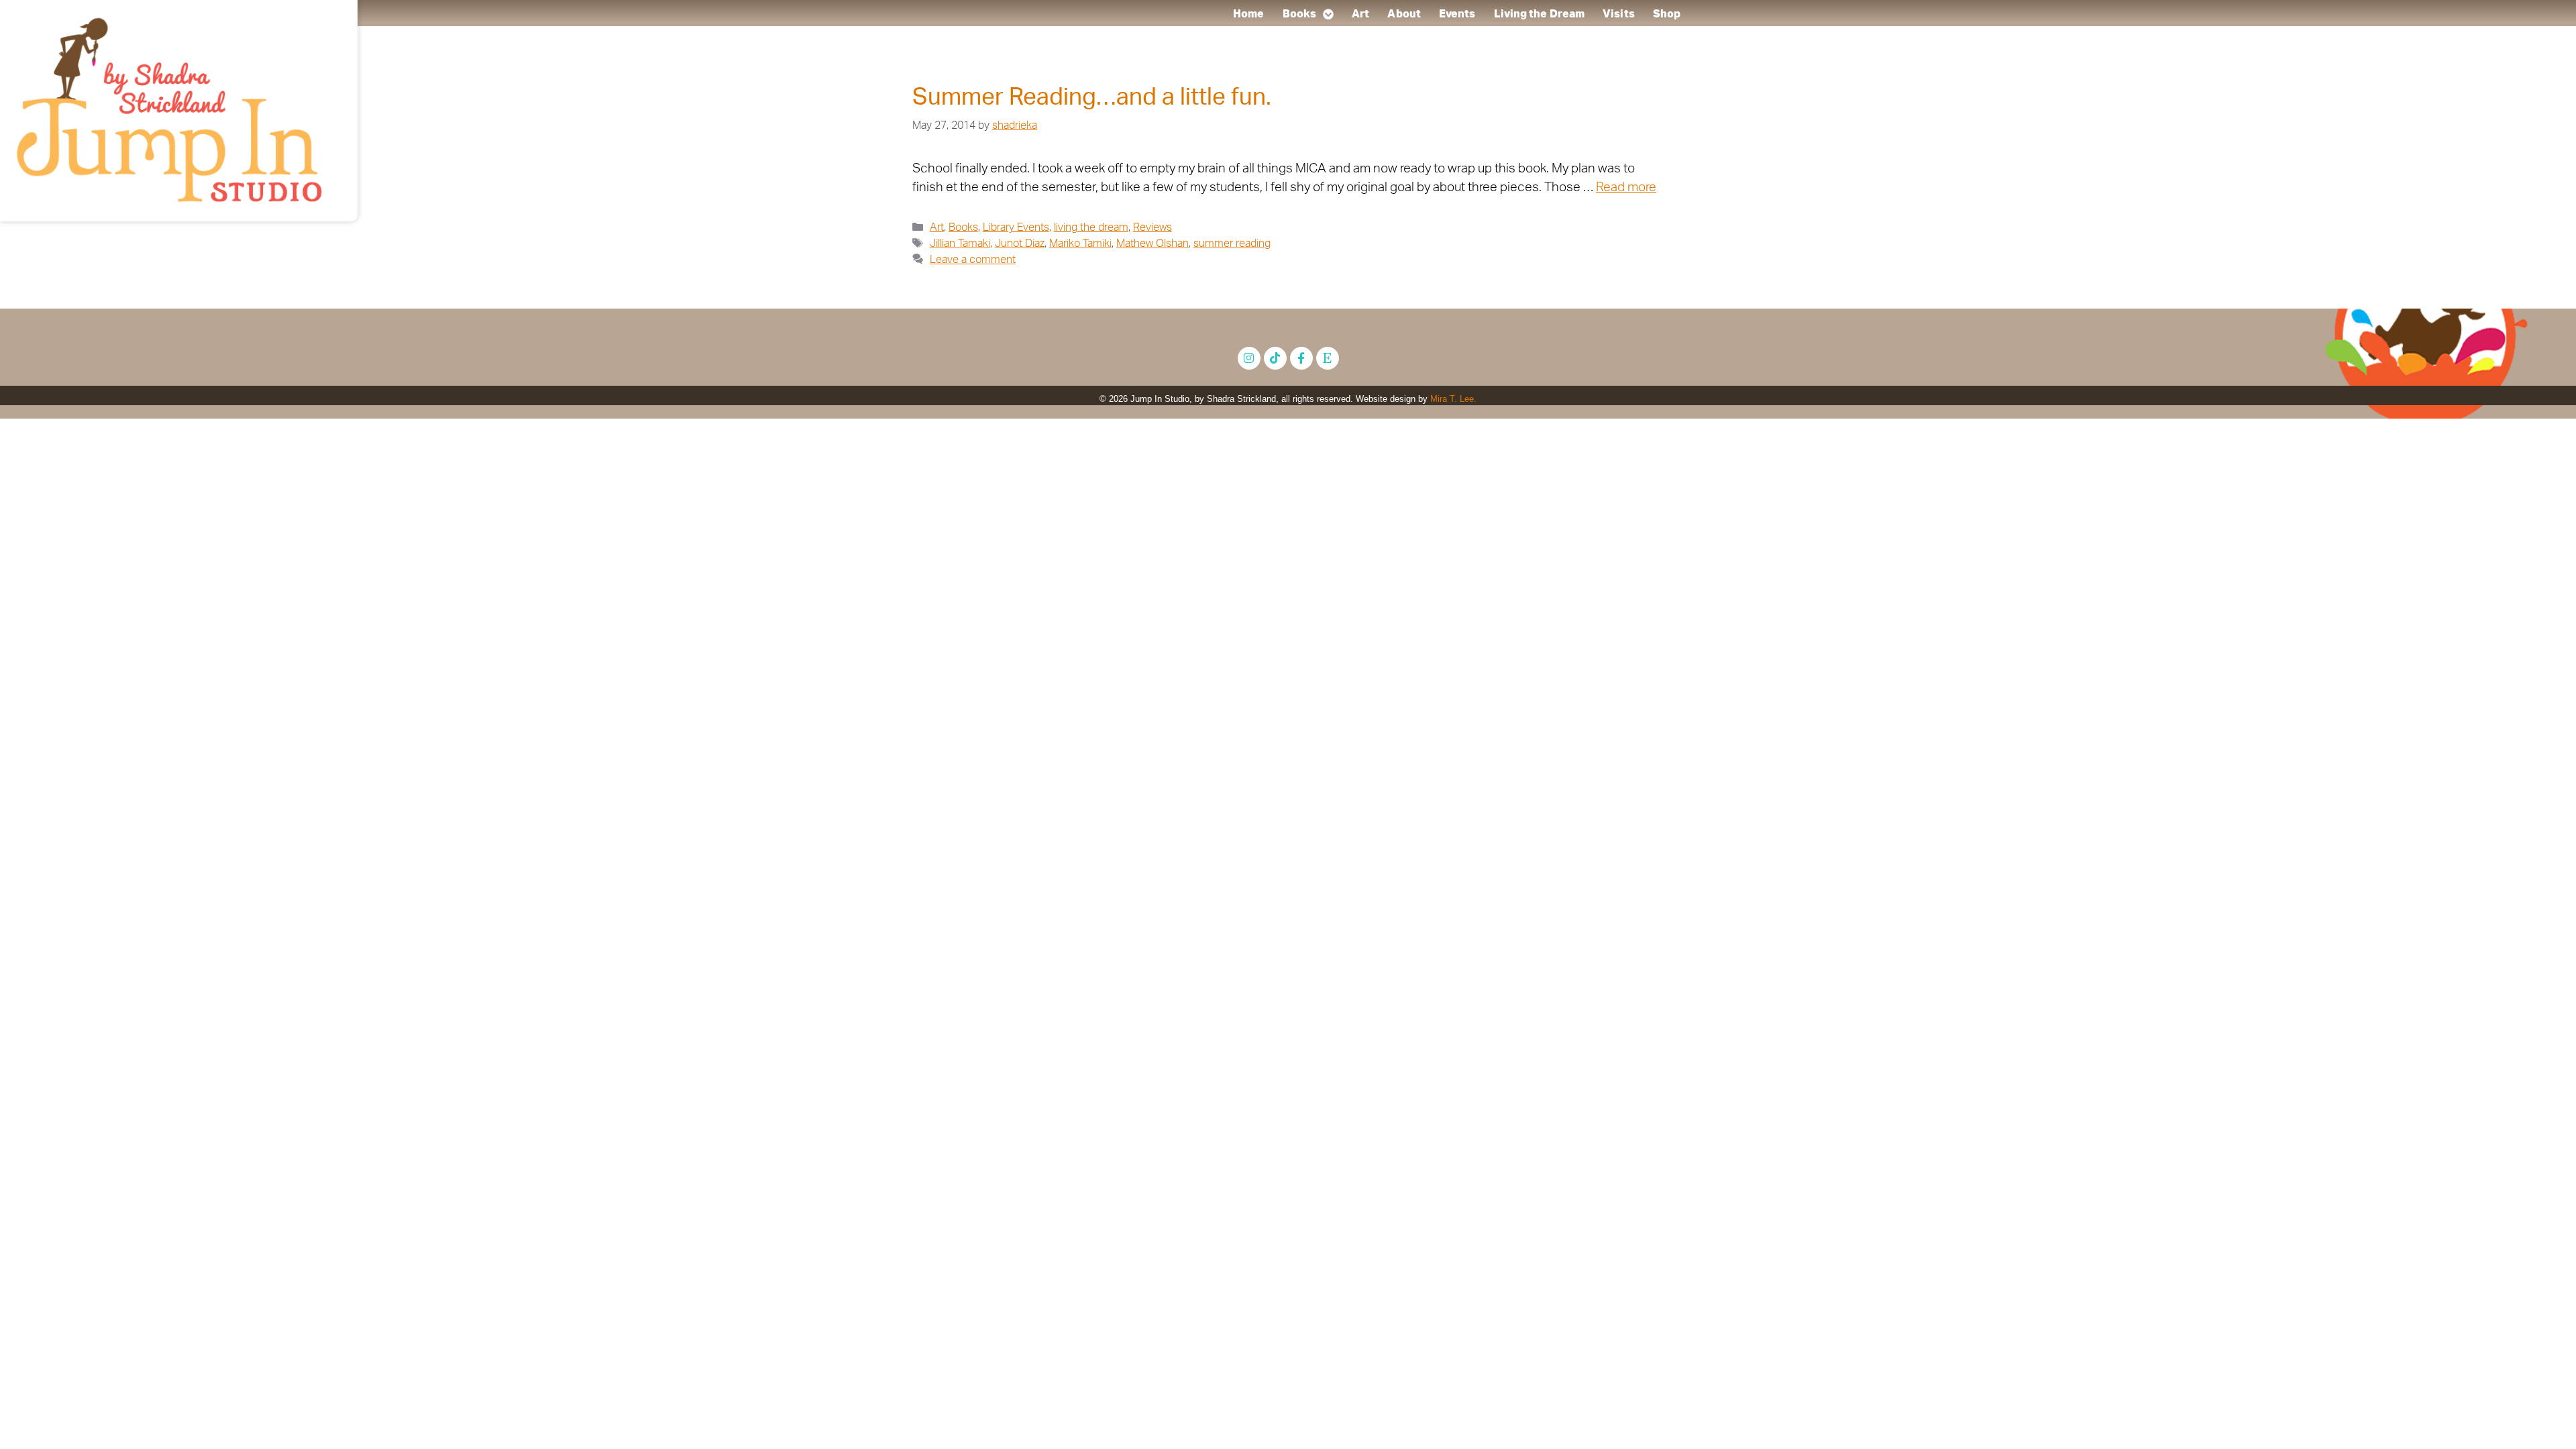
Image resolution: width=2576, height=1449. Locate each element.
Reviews (1152, 227)
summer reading (1232, 244)
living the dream (1091, 227)
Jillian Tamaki (960, 244)
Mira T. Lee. (1453, 399)
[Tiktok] (1275, 358)
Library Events (1016, 227)
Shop (1667, 14)
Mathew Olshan (1152, 244)
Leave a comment (973, 260)
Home (1248, 14)
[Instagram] (1249, 358)
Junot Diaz (1020, 244)
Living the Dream (1539, 14)
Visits (1619, 14)
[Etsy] (1328, 358)
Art (1360, 14)
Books (1299, 14)
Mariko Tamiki (1080, 244)
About (1404, 14)
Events (1457, 14)
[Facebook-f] (1301, 358)
